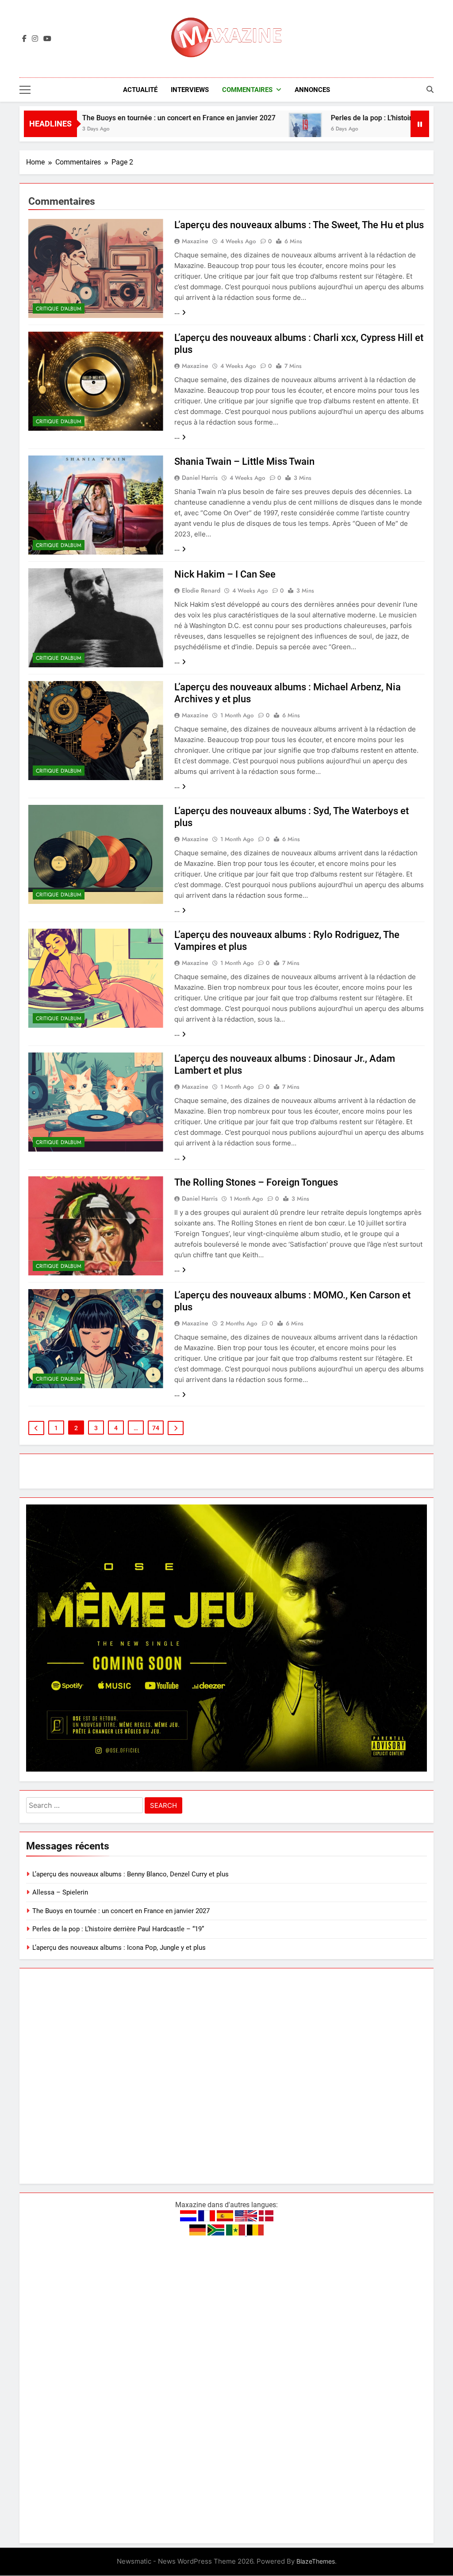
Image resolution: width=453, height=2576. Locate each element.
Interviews (190, 90)
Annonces (312, 90)
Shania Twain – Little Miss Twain (244, 461)
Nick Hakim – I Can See (225, 574)
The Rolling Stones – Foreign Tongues (256, 1182)
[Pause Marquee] (420, 124)
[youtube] (47, 39)
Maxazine (195, 241)
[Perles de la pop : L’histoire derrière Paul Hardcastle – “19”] (247, 129)
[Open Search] (430, 89)
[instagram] (35, 39)
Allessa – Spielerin (60, 1892)
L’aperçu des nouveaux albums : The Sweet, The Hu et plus (299, 225)
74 (156, 1428)
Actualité (140, 90)
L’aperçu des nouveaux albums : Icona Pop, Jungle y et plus (119, 1948)
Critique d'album (59, 309)
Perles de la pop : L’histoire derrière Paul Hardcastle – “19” (118, 1929)
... (177, 312)
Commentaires (247, 90)
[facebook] (24, 39)
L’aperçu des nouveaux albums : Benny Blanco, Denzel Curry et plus (131, 1874)
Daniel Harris (200, 478)
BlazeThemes (316, 2561)
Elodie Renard (201, 590)
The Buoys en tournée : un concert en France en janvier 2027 (120, 118)
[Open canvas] (25, 90)
